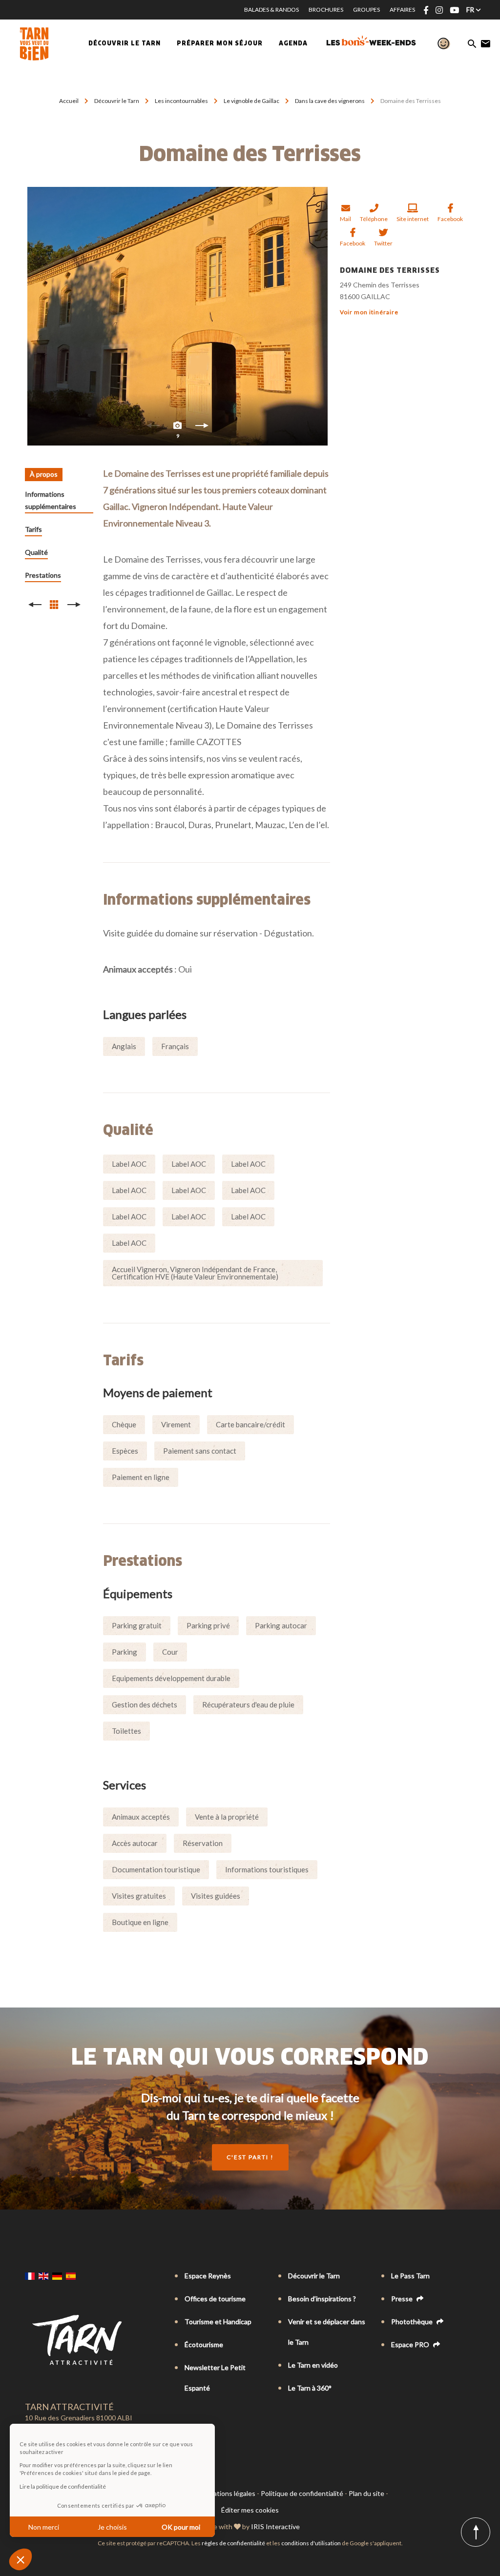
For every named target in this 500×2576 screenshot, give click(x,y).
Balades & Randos (271, 10)
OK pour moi (181, 2527)
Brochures (326, 10)
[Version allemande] (57, 2276)
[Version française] (30, 2276)
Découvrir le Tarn (125, 44)
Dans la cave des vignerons (330, 101)
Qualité (36, 552)
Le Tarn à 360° (310, 2388)
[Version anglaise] (43, 2276)
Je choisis (112, 2527)
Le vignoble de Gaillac (252, 101)
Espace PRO (411, 2344)
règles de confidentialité (233, 2543)
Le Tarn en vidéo (313, 2365)
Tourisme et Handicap (218, 2322)
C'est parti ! (250, 2157)
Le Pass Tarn (410, 2276)
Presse (403, 2299)
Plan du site (366, 2493)
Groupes (366, 10)
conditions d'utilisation (311, 2543)
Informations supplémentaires (51, 500)
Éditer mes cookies (250, 2510)
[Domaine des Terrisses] (177, 316)
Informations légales (224, 2493)
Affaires (402, 10)
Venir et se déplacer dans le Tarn (327, 2332)
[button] (21, 2559)
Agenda (293, 44)
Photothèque (413, 2322)
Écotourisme (204, 2344)
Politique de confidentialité (302, 2493)
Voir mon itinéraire (369, 312)
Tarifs (33, 529)
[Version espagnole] (71, 2276)
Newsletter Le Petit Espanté (215, 2378)
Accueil (69, 101)
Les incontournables (182, 101)
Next (202, 428)
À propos (44, 474)
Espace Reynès (208, 2276)
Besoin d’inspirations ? (322, 2299)
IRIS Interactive (275, 2526)
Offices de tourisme (215, 2299)
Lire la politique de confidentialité (63, 2486)
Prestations (43, 575)
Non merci (44, 2527)
